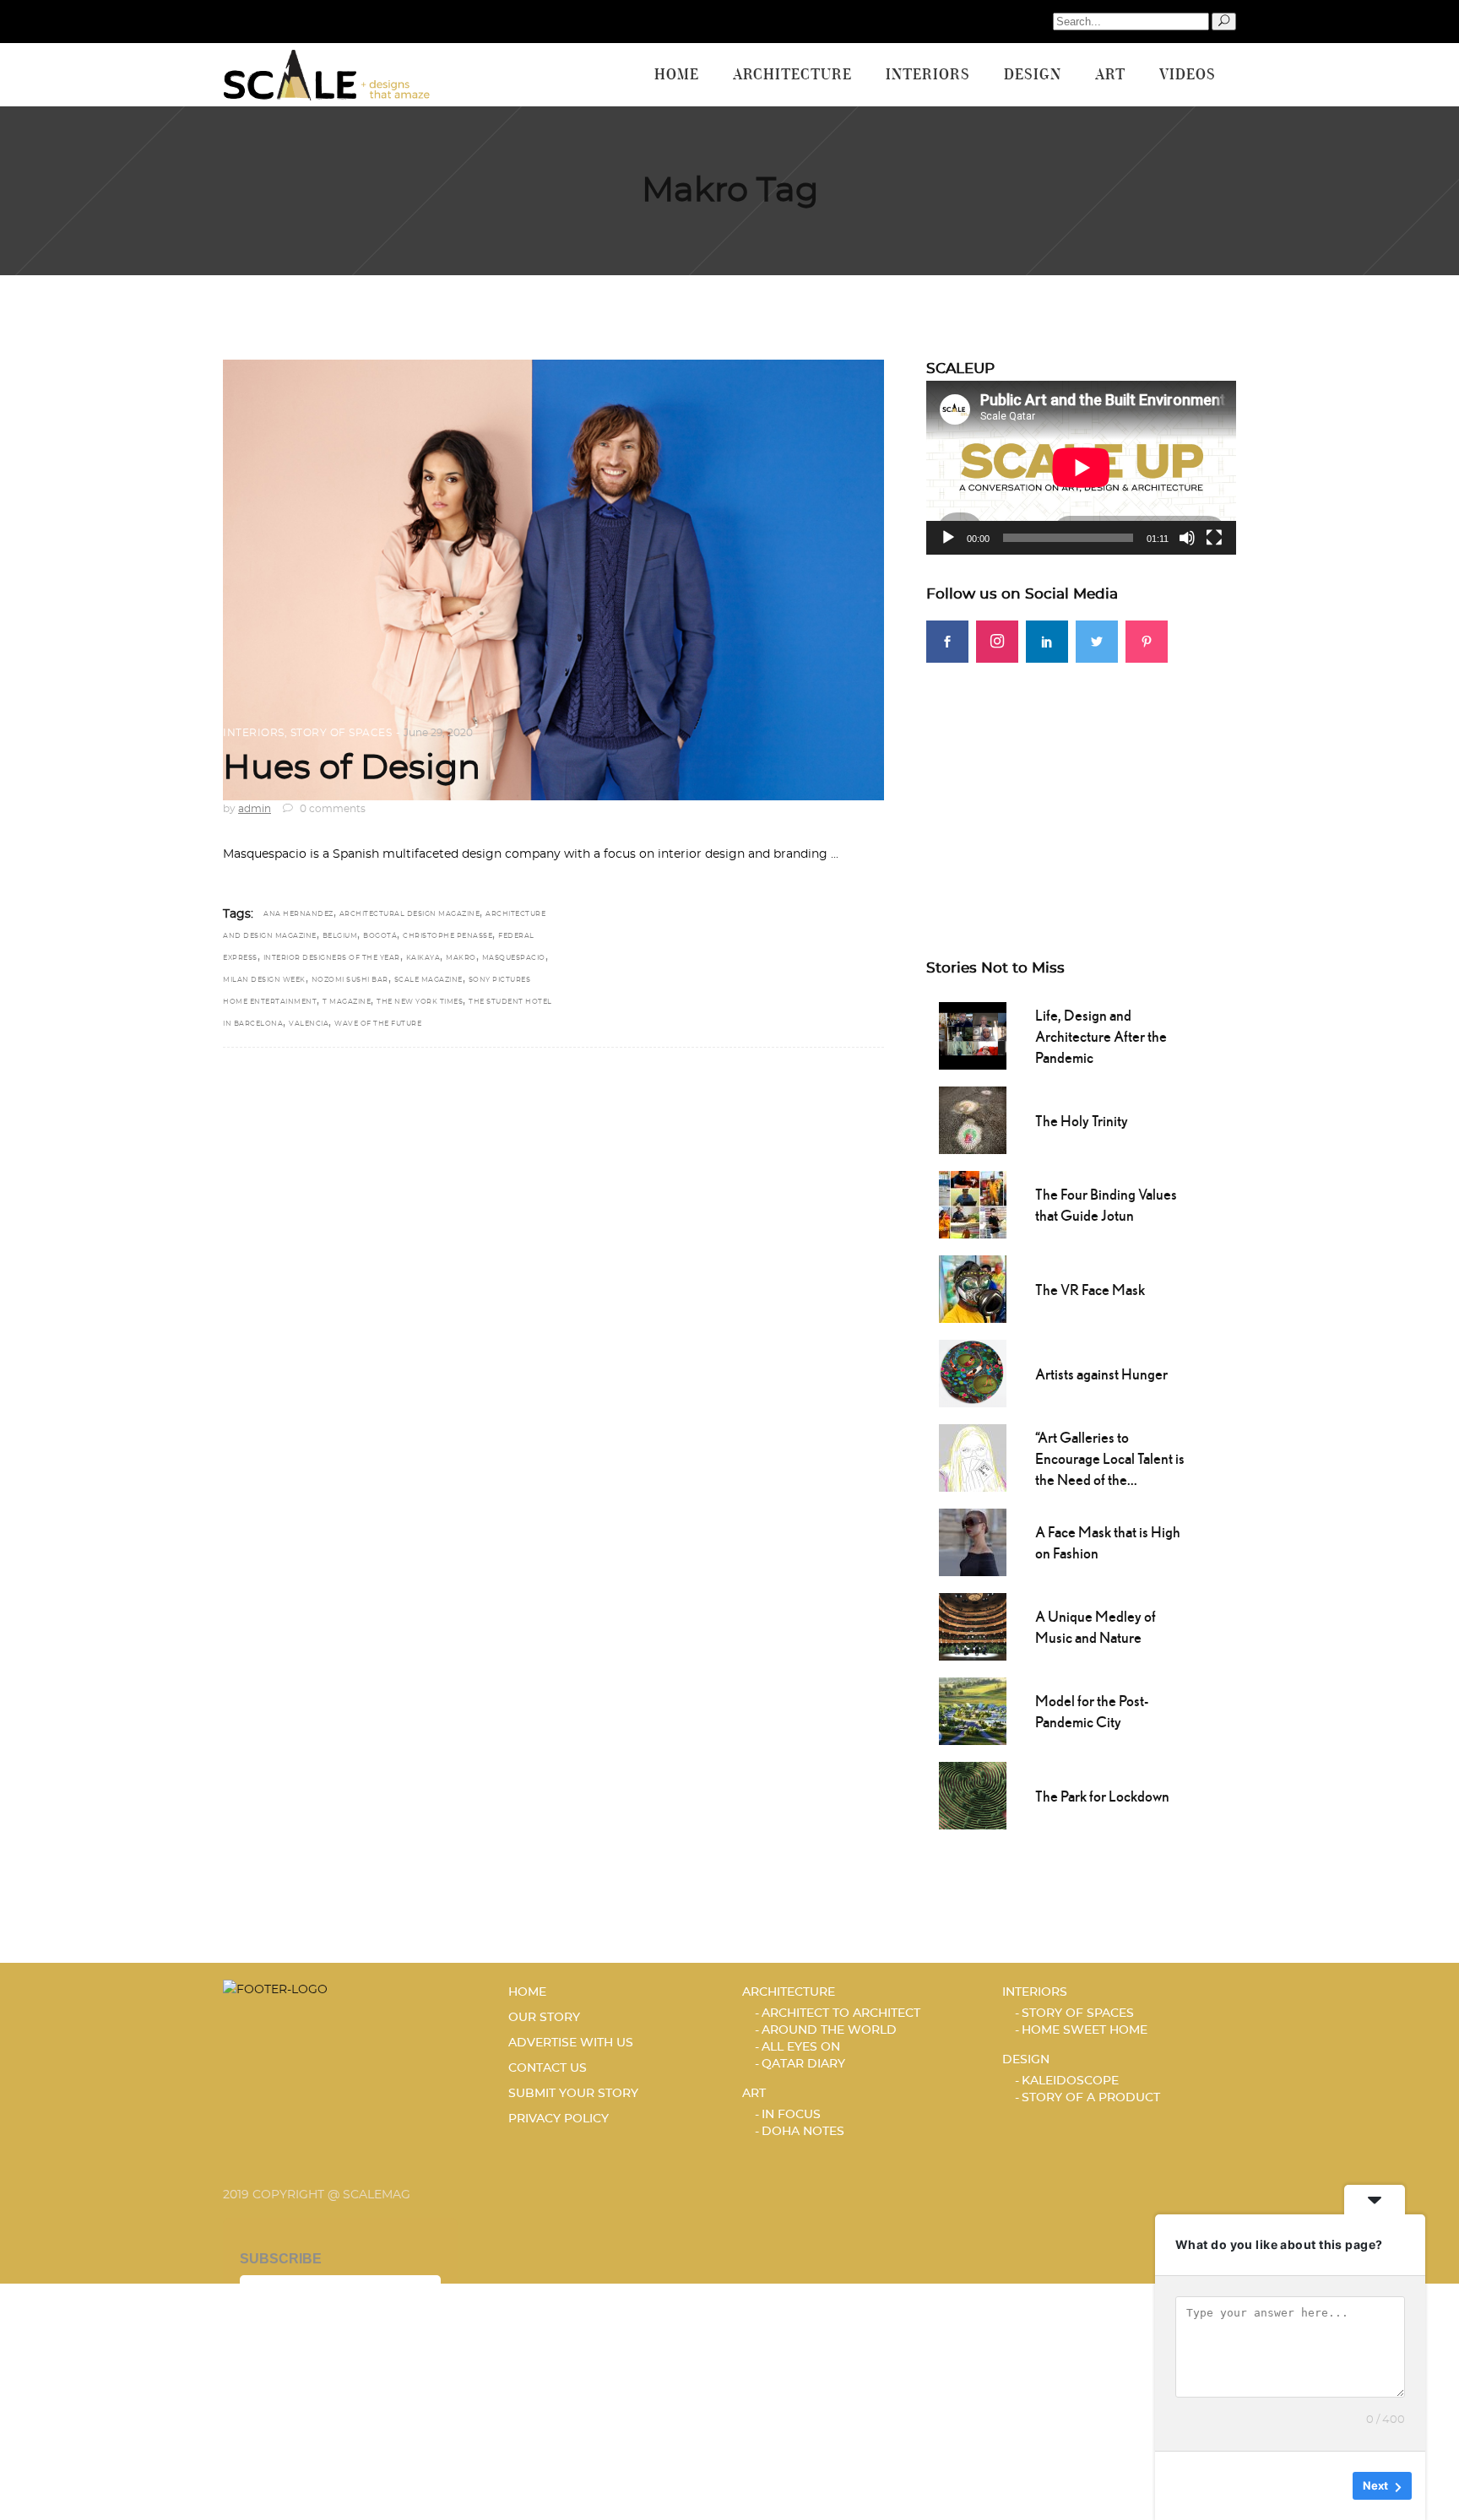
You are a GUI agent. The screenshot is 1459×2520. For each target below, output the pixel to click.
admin (255, 809)
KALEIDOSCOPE (1070, 2081)
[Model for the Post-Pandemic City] (973, 1710)
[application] (1081, 468)
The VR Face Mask (1090, 1290)
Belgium (340, 936)
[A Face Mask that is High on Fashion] (973, 1541)
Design (1026, 2060)
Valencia (309, 1024)
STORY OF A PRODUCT (1091, 2098)
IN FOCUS (791, 2115)
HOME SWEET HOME (1085, 2030)
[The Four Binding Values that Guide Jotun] (973, 1203)
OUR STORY (544, 2018)
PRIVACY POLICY (559, 2119)
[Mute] (1187, 538)
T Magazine (347, 1002)
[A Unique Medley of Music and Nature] (973, 1625)
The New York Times (420, 1002)
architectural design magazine (410, 914)
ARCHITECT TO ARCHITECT (841, 2013)
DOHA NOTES (803, 2132)
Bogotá (380, 936)
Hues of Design (352, 768)
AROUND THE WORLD (829, 2030)
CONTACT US (548, 2068)
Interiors (254, 733)
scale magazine (428, 980)
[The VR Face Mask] (973, 1287)
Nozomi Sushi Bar (350, 980)
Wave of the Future (378, 1024)
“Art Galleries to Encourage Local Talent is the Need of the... (1110, 1458)
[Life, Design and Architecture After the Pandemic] (973, 1034)
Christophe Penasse (447, 936)
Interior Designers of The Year (332, 958)
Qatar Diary (803, 2064)
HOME (527, 1992)
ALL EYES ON (801, 2047)
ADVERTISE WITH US (571, 2043)
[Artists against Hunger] (973, 1372)
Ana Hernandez (298, 914)
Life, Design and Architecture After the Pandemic (1101, 1036)
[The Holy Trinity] (973, 1119)
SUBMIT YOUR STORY (573, 2094)
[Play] (948, 538)
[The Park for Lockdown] (973, 1794)
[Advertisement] (1081, 781)
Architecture (789, 1992)
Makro (461, 958)
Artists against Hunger (1101, 1374)
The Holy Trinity (1082, 1121)
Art (754, 2094)
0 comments (331, 809)
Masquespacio (514, 958)
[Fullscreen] (1214, 538)
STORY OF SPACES (342, 733)
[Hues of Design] (553, 580)
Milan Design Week (264, 980)
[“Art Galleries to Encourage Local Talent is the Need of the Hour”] (973, 1456)
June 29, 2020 (438, 733)
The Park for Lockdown (1102, 1796)
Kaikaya (423, 958)
